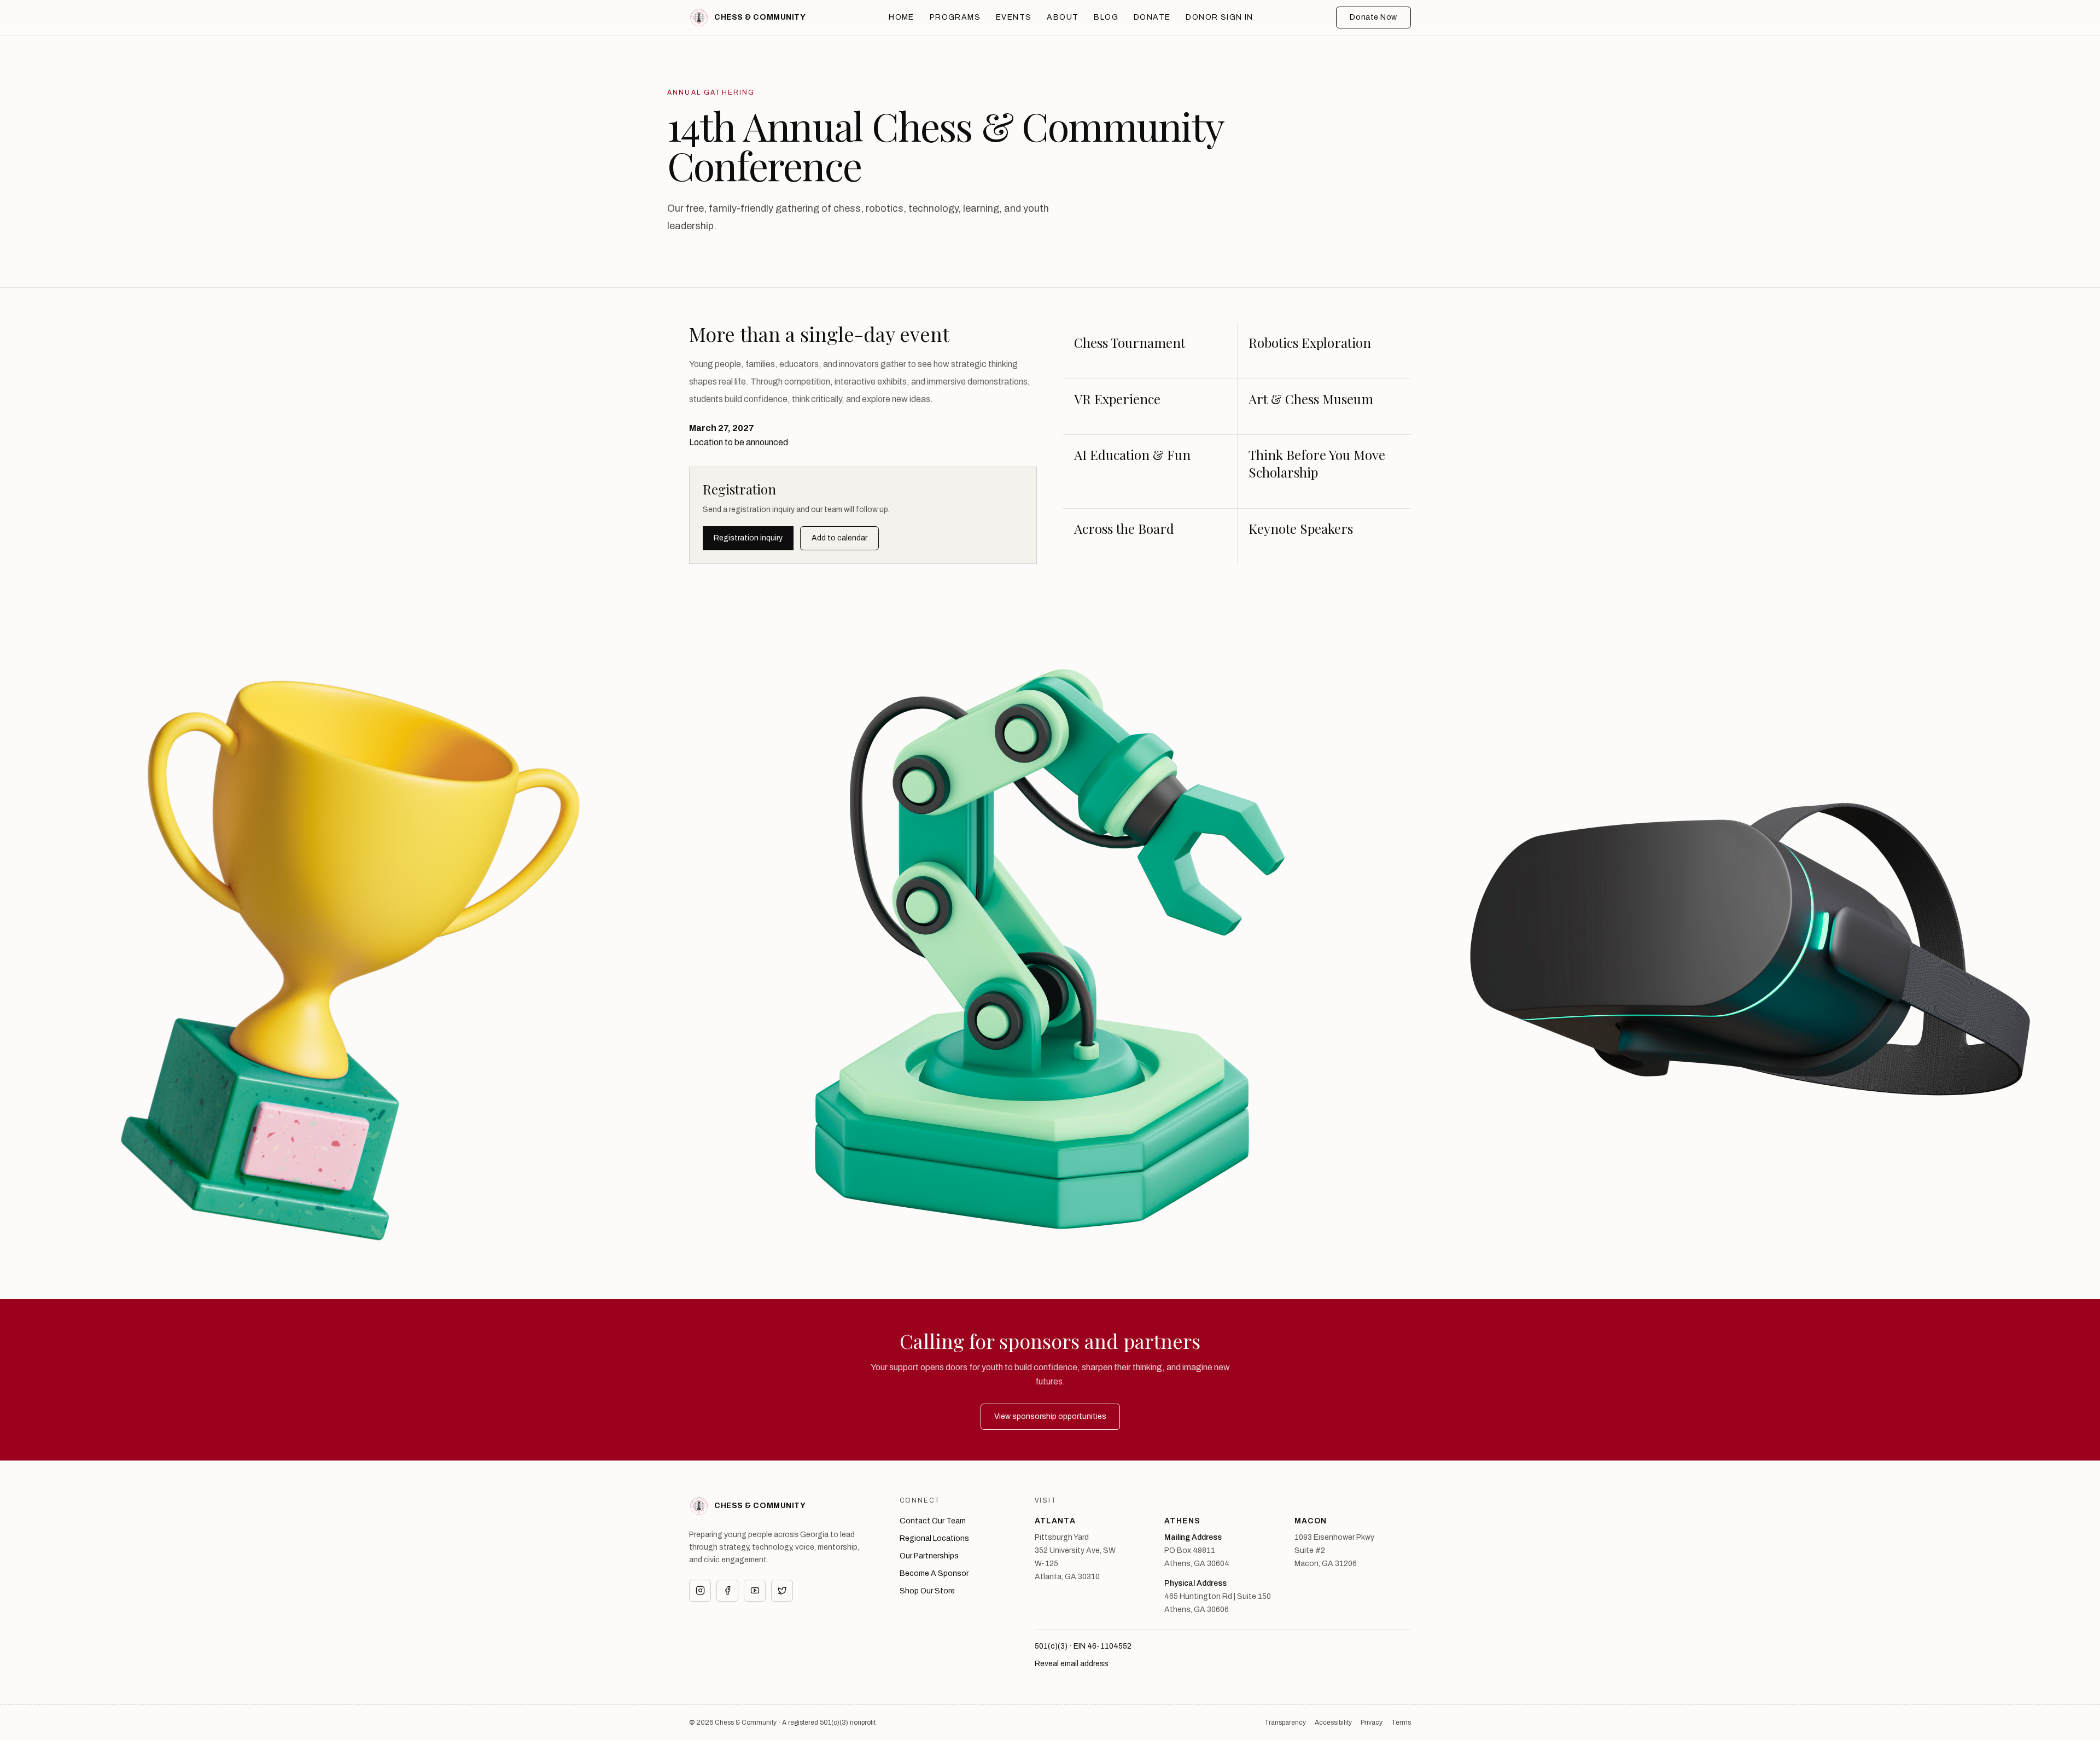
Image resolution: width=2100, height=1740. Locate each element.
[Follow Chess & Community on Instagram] (700, 1591)
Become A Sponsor (934, 1573)
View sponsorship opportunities (1050, 1416)
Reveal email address (1072, 1664)
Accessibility (1333, 1722)
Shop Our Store (927, 1591)
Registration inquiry (748, 538)
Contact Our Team (933, 1521)
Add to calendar (839, 538)
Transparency (1285, 1722)
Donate (1152, 17)
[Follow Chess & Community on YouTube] (755, 1591)
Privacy (1372, 1722)
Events (1014, 17)
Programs (955, 17)
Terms (1401, 1722)
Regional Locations (934, 1538)
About (1063, 17)
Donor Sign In (1219, 17)
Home (902, 17)
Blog (1106, 17)
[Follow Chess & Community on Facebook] (727, 1591)
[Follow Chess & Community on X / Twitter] (782, 1591)
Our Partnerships (929, 1556)
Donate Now (1373, 17)
